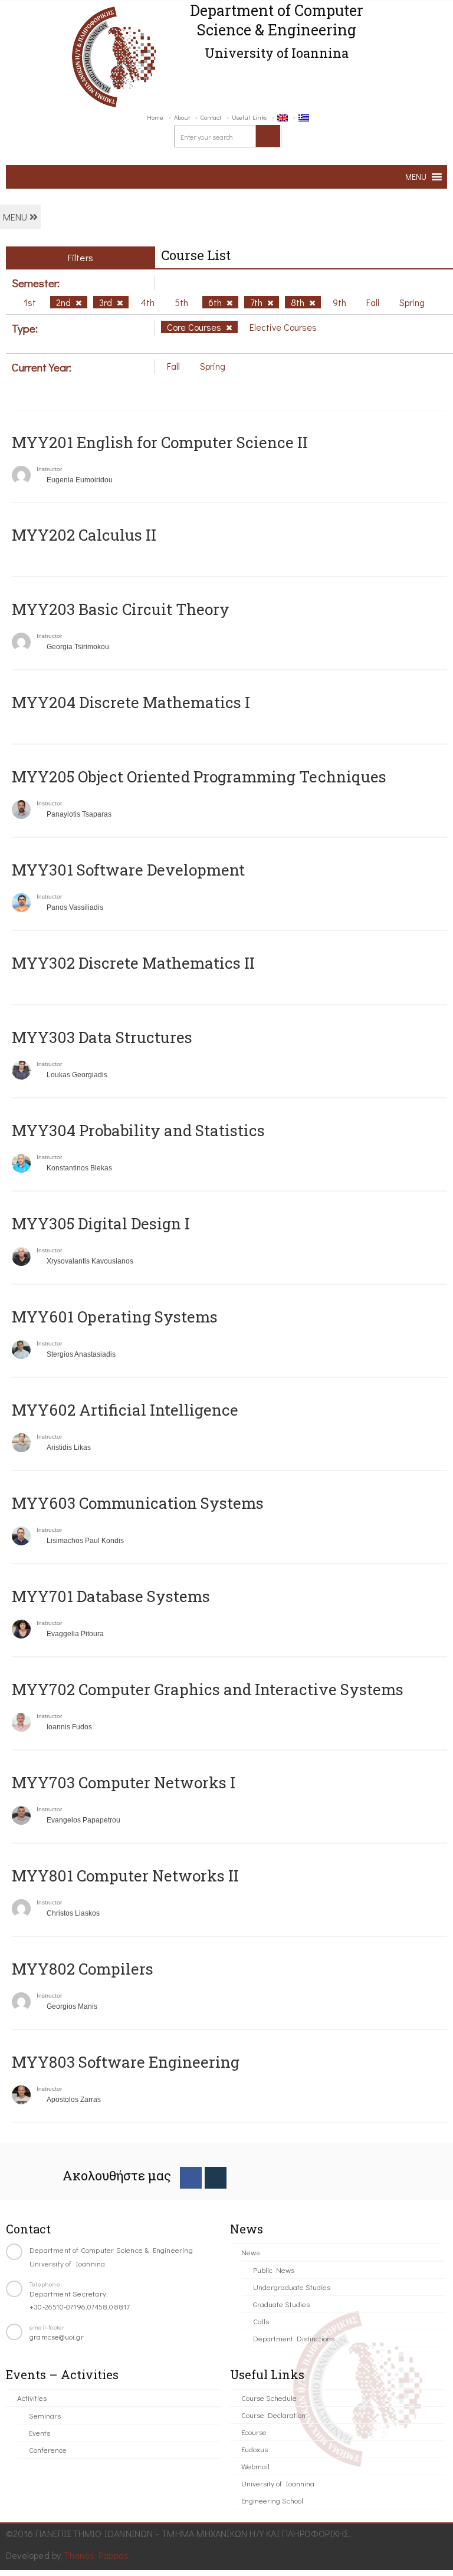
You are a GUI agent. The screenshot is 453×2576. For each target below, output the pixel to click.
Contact (211, 117)
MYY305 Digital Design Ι (101, 1223)
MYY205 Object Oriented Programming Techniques (199, 777)
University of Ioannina (278, 2483)
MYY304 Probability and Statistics (138, 1130)
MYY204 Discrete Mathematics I (131, 702)
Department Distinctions (294, 2338)
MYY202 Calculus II (84, 535)
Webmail (255, 2466)
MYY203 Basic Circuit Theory (121, 609)
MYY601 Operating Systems (115, 1317)
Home (155, 117)
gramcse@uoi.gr (57, 2336)
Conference (48, 2450)
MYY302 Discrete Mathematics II (133, 963)
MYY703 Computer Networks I (124, 1782)
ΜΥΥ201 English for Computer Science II (160, 442)
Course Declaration (273, 2415)
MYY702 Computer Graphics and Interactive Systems (208, 1689)
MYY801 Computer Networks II (125, 1876)
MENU (16, 217)
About (182, 117)
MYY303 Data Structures (102, 1037)
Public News (274, 2270)
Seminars (45, 2415)
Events (40, 2432)
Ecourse (254, 2432)
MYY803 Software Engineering (126, 2062)
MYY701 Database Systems (111, 1596)
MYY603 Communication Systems (138, 1503)
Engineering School (272, 2500)
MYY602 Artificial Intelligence (125, 1410)
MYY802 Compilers (83, 1969)
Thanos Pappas (96, 2555)
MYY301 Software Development (128, 870)
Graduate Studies (281, 2304)
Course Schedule (269, 2398)
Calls (261, 2321)
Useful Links (249, 117)
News (250, 2252)
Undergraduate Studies (292, 2287)
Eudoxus (255, 2449)
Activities (32, 2398)
